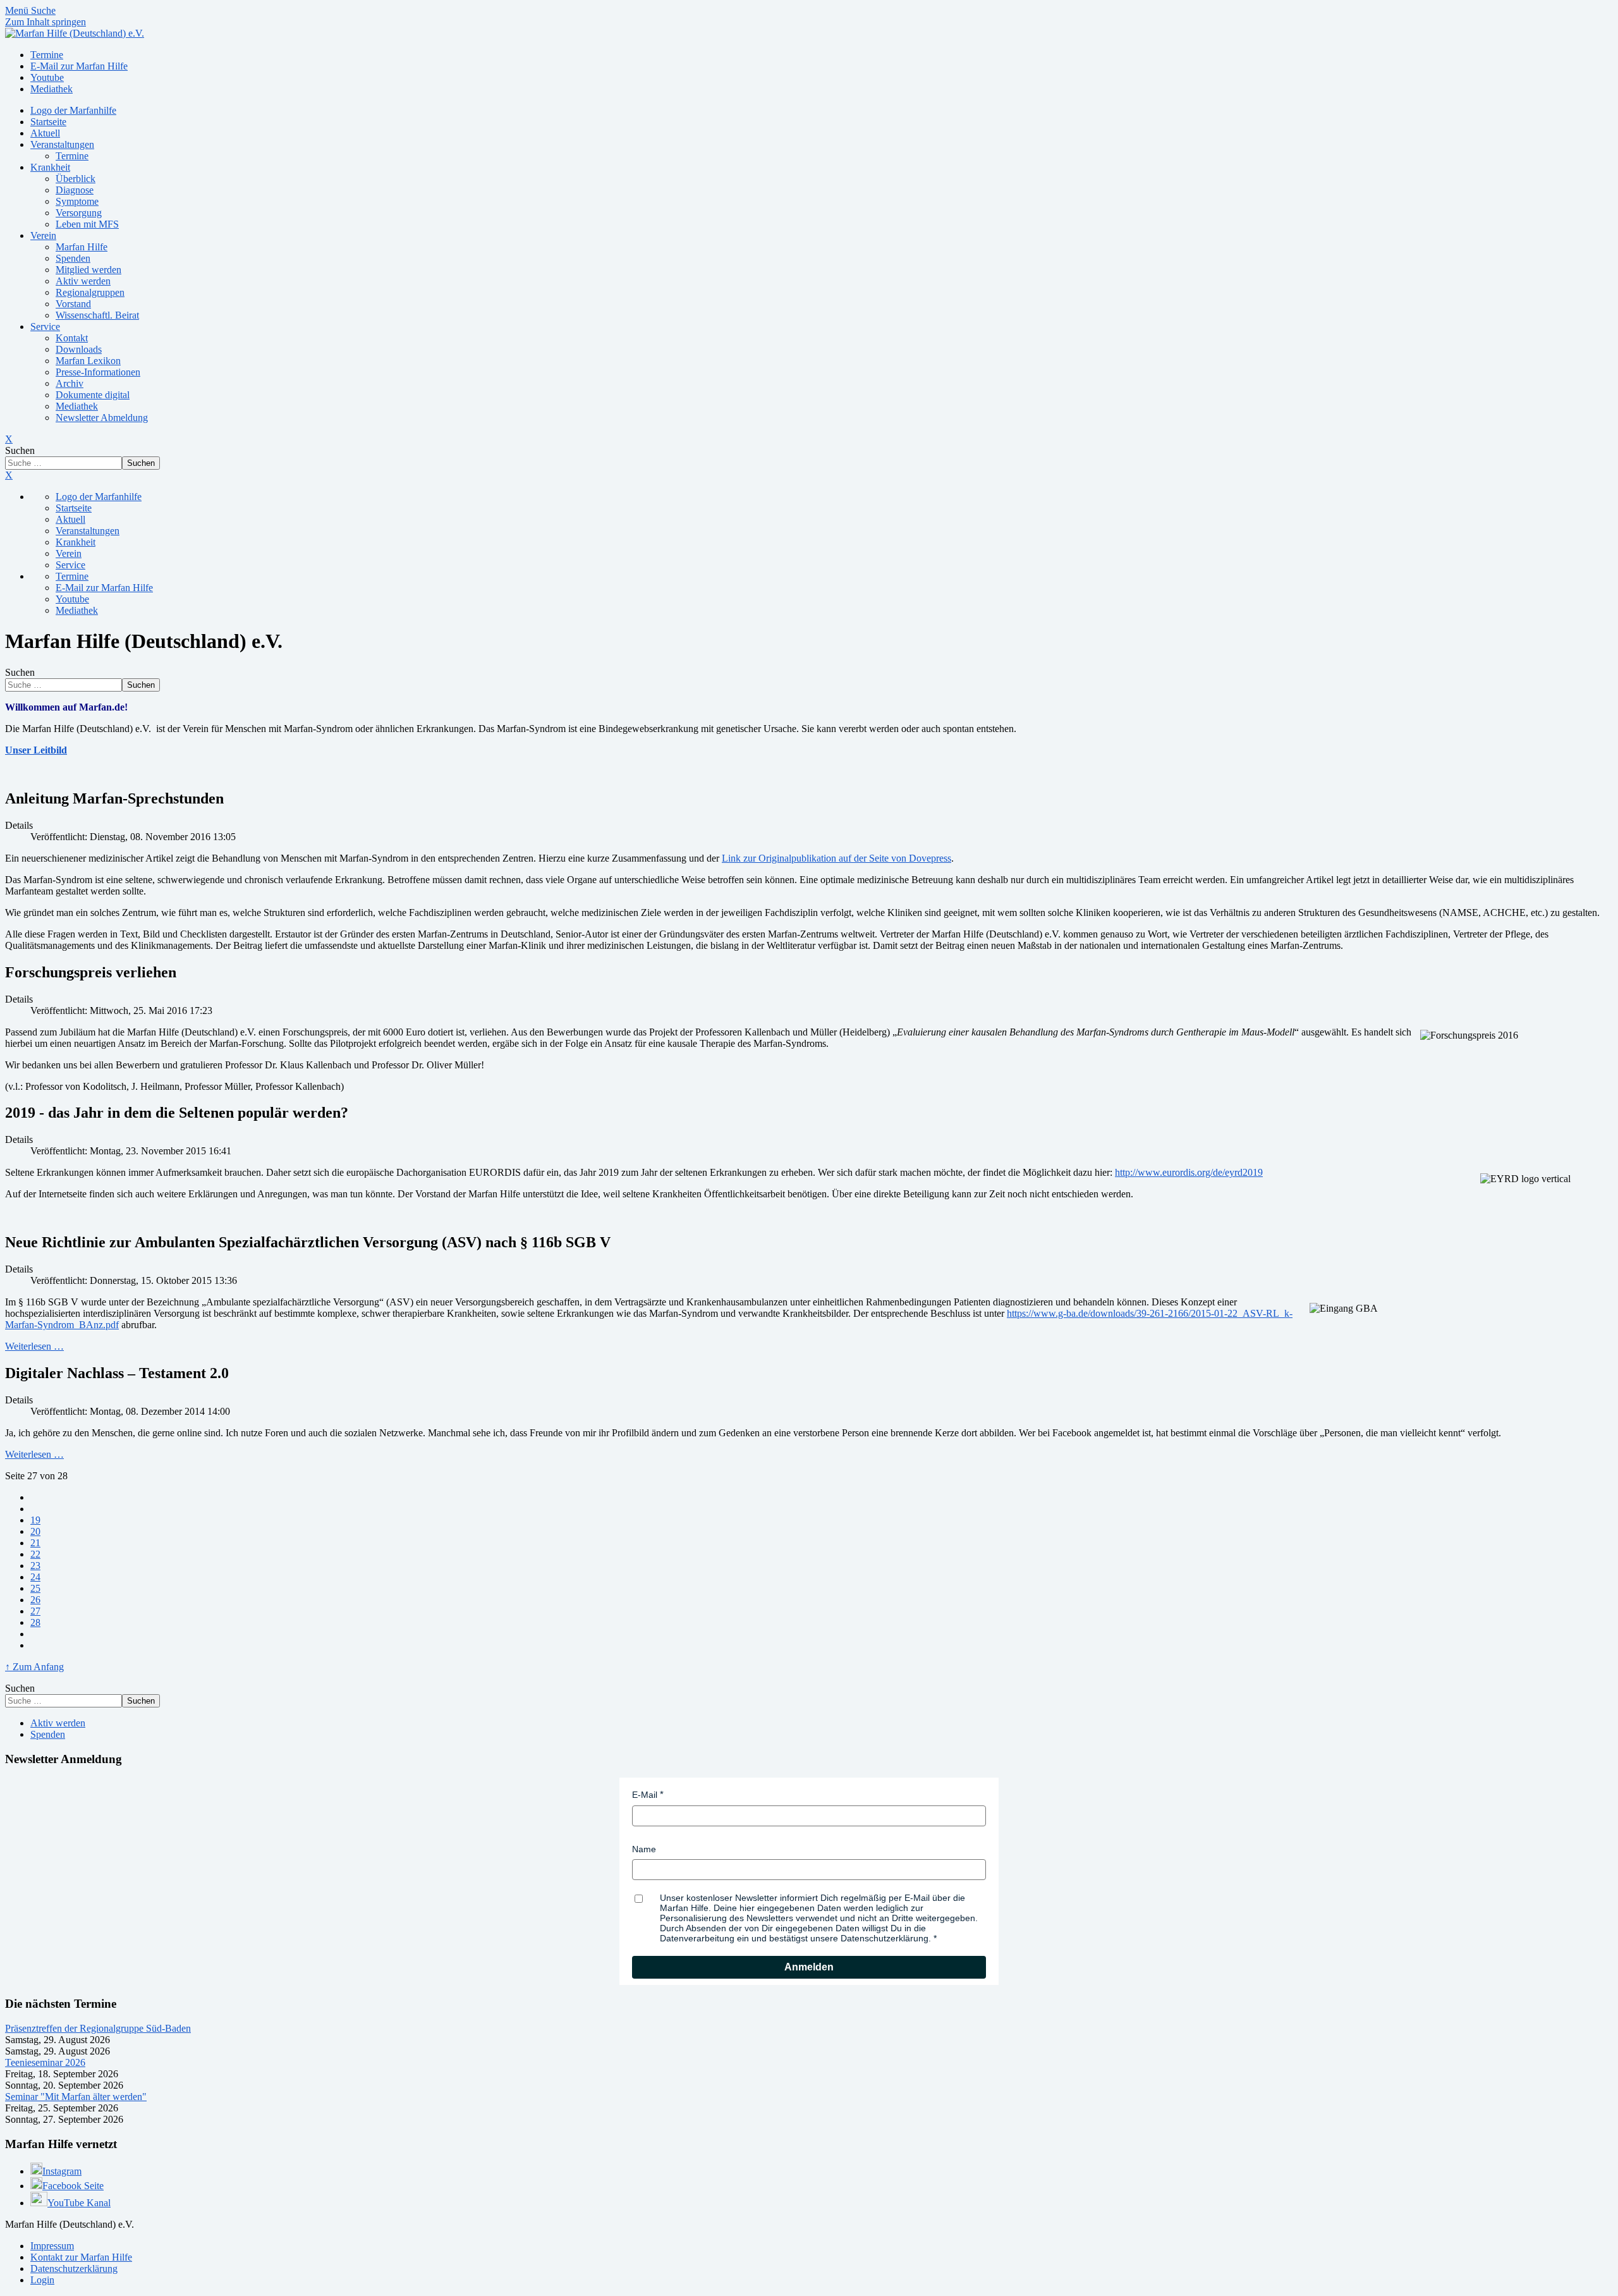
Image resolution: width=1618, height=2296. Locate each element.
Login (42, 2280)
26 (35, 1600)
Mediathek (77, 406)
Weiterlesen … (34, 1346)
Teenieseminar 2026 (45, 2062)
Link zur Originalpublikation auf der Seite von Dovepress (836, 858)
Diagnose (75, 190)
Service (45, 327)
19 (35, 1520)
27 (35, 1611)
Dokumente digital (93, 395)
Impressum (52, 2246)
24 (35, 1577)
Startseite (48, 122)
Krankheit (50, 167)
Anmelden (809, 1967)
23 (35, 1566)
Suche (43, 10)
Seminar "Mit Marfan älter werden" (76, 2097)
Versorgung (79, 213)
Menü (18, 10)
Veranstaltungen (62, 144)
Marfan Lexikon (88, 361)
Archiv (70, 383)
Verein (43, 235)
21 (35, 1543)
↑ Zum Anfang (34, 1667)
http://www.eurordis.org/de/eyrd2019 (1189, 1172)
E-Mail (645, 1795)
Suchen (20, 450)
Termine (72, 156)
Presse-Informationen (98, 372)
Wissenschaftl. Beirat (97, 315)
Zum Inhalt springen (46, 22)
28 (35, 1622)
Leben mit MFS (87, 224)
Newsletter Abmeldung (102, 418)
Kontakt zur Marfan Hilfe (81, 2257)
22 (35, 1554)
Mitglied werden (88, 270)
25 (35, 1588)
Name (644, 1849)
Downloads (79, 349)
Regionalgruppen (90, 292)
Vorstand (73, 304)
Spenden (73, 258)
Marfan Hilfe (82, 247)
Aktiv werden (83, 281)
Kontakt (72, 338)
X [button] (9, 475)
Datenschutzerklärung (74, 2269)
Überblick (76, 179)
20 (35, 1531)
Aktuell (45, 133)
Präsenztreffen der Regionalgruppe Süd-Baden (98, 2028)
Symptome (77, 201)
